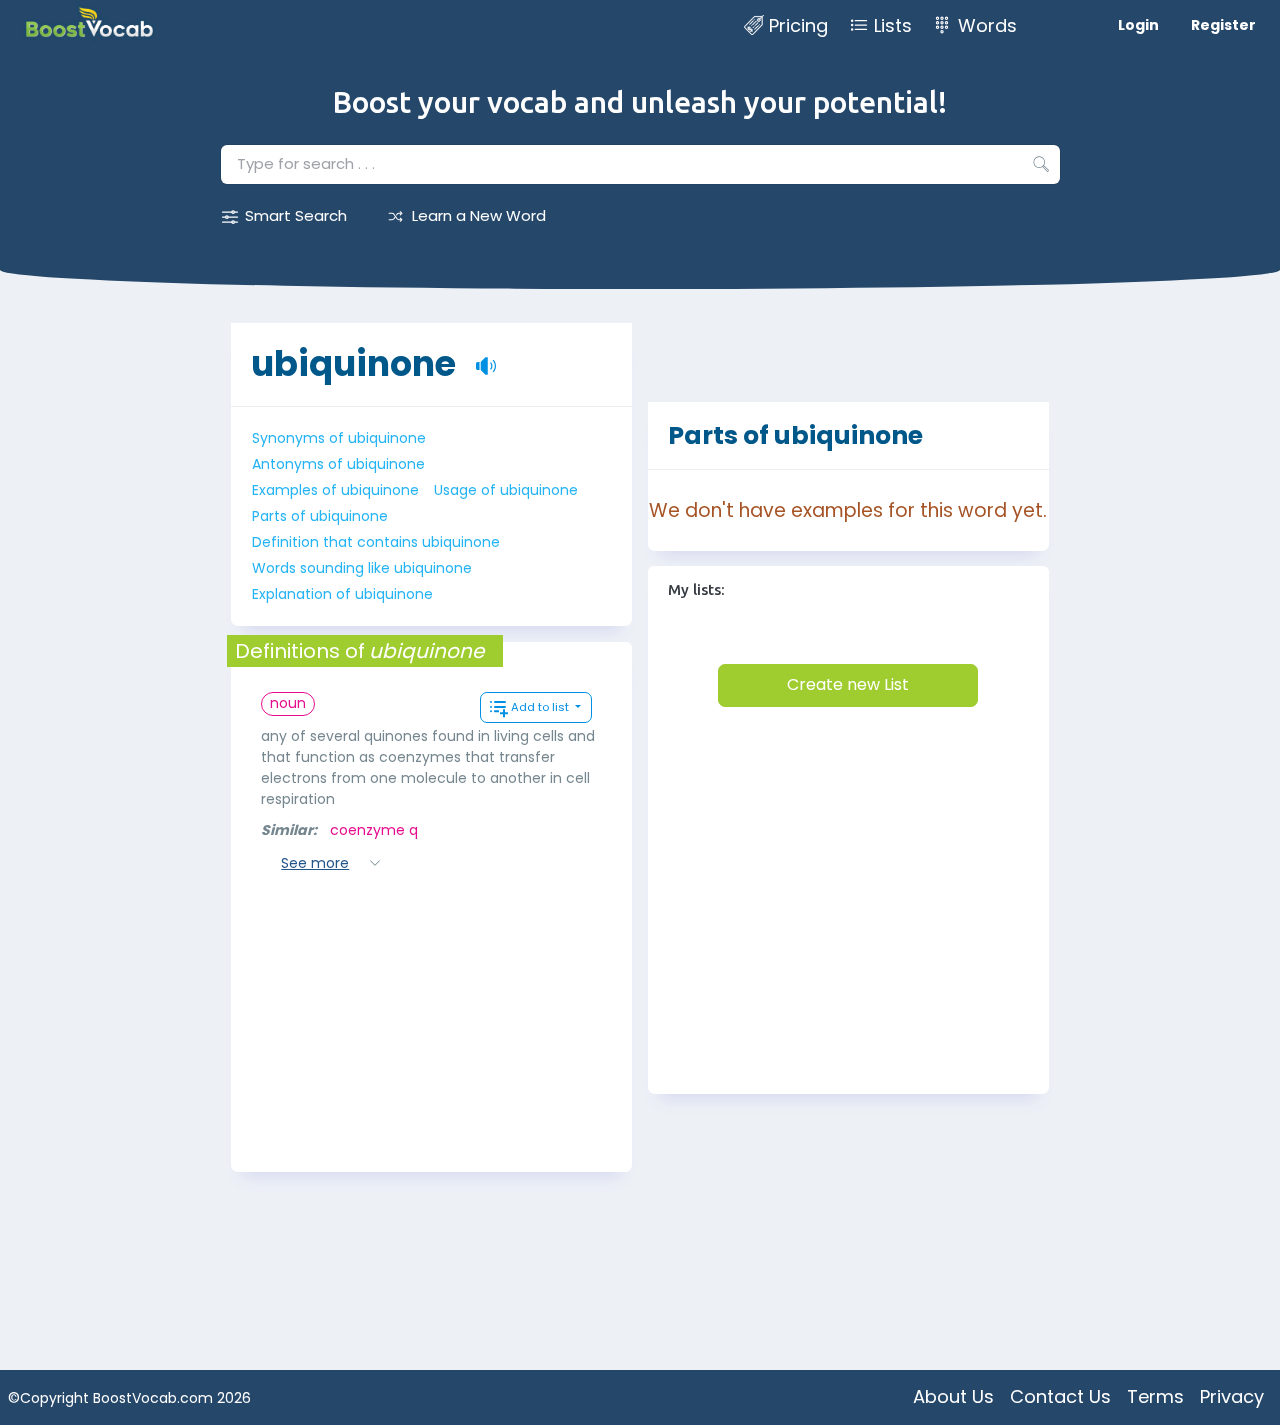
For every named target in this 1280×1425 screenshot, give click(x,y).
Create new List (848, 684)
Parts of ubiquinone (320, 516)
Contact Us (1060, 1396)
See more (315, 863)
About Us (953, 1396)
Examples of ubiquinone (335, 490)
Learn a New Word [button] (479, 215)
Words (987, 25)
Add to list (541, 707)
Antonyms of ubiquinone (338, 464)
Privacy (1232, 1396)
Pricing (798, 25)
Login (1138, 25)
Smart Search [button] (296, 215)
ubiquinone (353, 363)
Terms (1155, 1396)
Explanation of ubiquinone (342, 594)
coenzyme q (374, 830)
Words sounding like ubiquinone (362, 568)
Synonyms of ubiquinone (339, 438)
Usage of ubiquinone (506, 490)
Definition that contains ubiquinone (376, 542)
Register (1223, 25)
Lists (893, 25)
